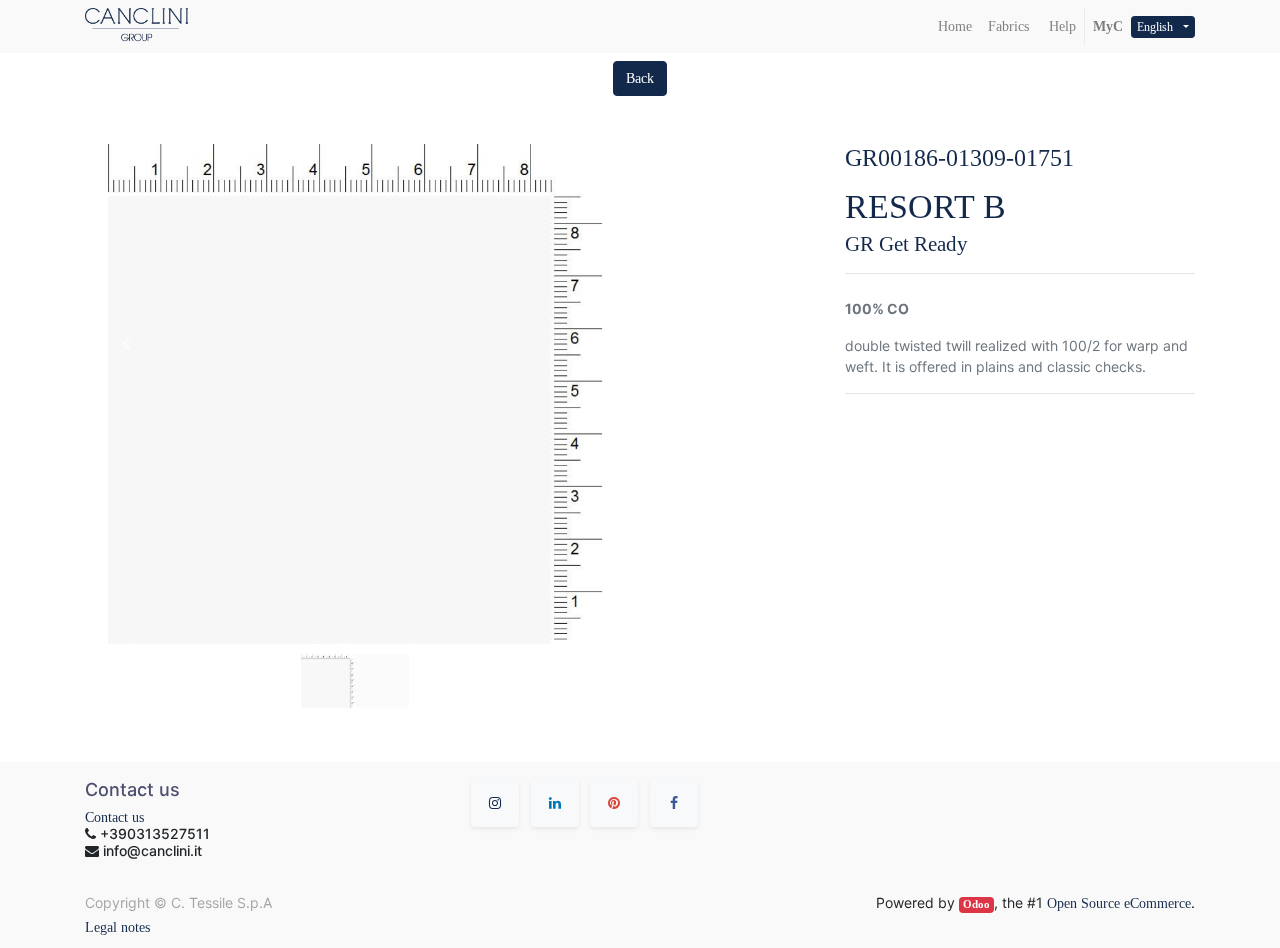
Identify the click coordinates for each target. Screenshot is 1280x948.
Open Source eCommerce (1119, 903)
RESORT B (925, 206)
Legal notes (117, 927)
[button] (640, 78)
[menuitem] (955, 26)
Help (1060, 26)
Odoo (976, 904)
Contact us (114, 817)
